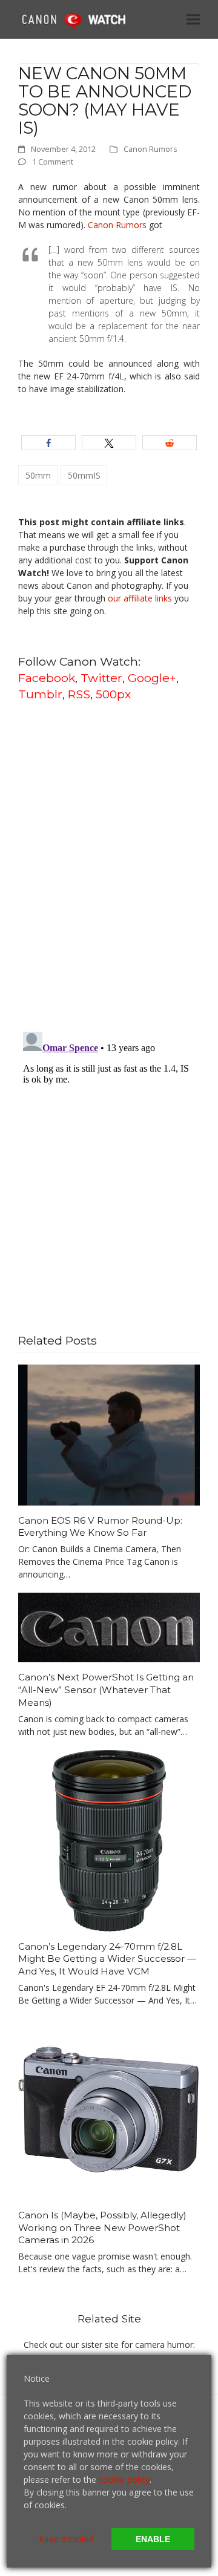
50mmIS (84, 475)
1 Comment (53, 162)
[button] (193, 19)
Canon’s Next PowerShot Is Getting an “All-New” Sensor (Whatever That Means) (106, 1689)
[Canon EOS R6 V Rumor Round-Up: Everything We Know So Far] (109, 1434)
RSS (79, 694)
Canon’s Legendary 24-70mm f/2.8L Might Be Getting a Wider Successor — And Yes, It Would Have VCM (107, 1959)
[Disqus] (109, 865)
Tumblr (40, 694)
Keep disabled (66, 2539)
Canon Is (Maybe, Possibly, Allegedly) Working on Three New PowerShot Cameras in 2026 (102, 2227)
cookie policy (124, 2479)
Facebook (47, 678)
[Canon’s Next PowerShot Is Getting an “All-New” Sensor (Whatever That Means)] (109, 1626)
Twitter (101, 678)
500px (113, 694)
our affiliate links (140, 598)
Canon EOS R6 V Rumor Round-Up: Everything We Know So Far (100, 1527)
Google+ (152, 678)
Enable (153, 2539)
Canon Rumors (150, 149)
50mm (38, 475)
